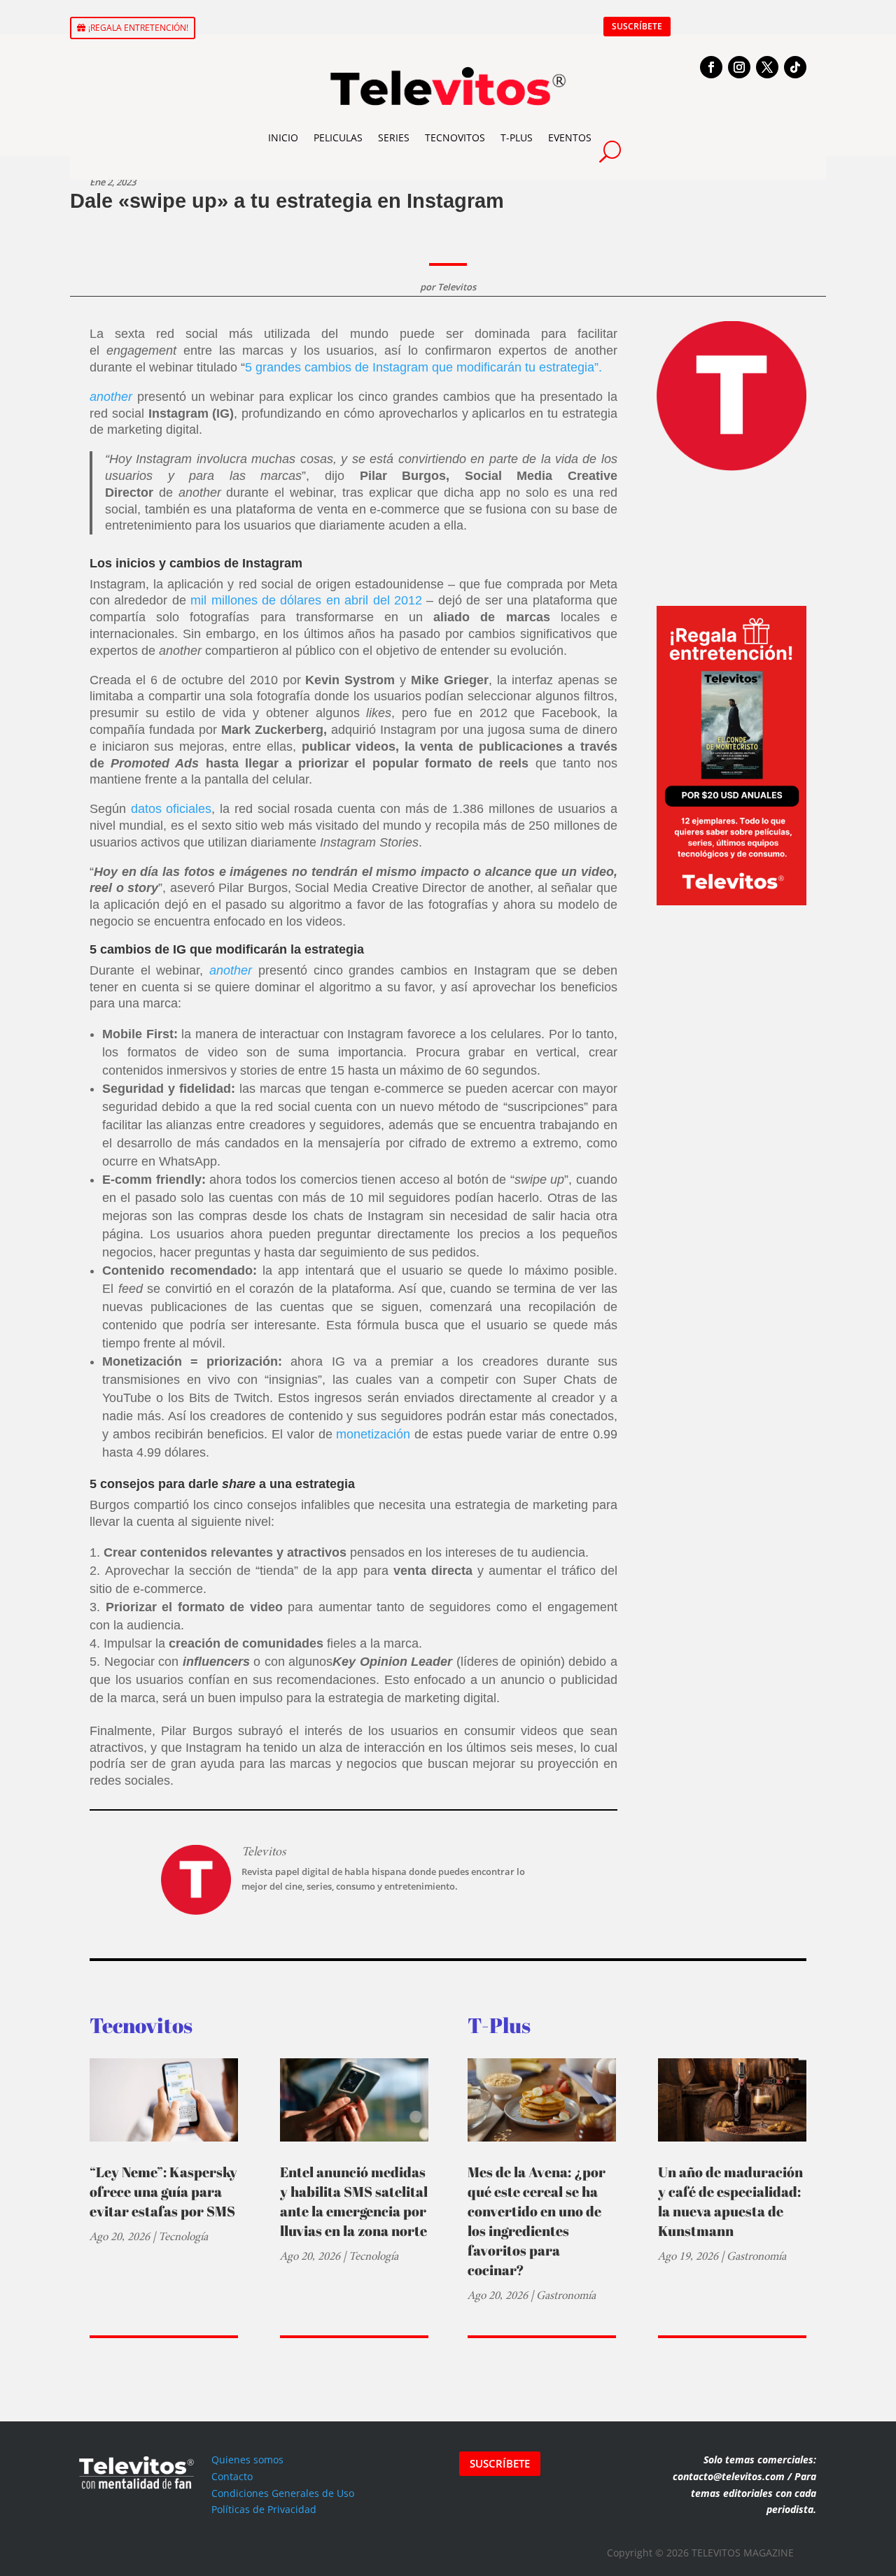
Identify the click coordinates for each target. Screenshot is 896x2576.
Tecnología (183, 2236)
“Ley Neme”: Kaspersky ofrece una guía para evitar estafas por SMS (163, 2192)
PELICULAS (338, 137)
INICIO (283, 137)
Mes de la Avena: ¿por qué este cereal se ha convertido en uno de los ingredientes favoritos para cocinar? (537, 2221)
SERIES (394, 137)
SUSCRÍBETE (637, 26)
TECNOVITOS (455, 137)
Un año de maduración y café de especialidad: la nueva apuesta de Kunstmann (730, 2201)
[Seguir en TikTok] (795, 67)
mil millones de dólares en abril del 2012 (306, 600)
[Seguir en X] (767, 67)
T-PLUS (517, 137)
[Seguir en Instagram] (739, 67)
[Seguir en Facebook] (711, 67)
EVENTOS (570, 137)
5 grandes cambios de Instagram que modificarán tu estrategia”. (425, 367)
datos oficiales (171, 809)
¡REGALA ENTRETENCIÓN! (138, 28)
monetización (373, 1434)
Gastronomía (566, 2295)
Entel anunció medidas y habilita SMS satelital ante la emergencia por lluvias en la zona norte (354, 2201)
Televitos (457, 287)
